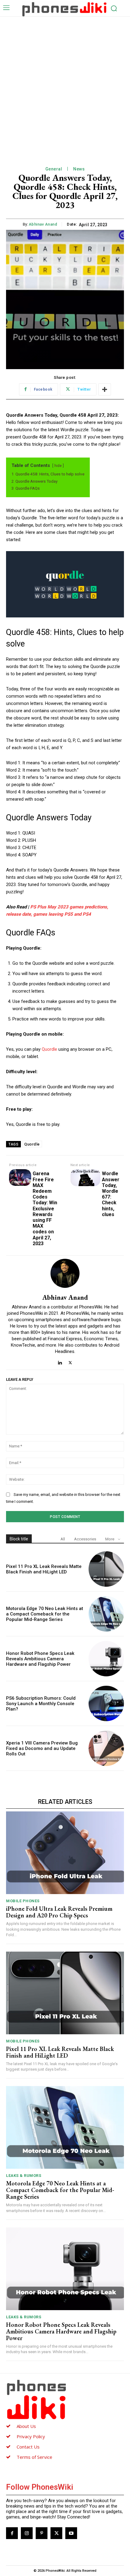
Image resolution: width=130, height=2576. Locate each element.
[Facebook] (12, 2533)
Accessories (85, 1539)
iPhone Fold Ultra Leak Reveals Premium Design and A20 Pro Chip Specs (59, 1912)
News (79, 169)
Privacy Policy (31, 2436)
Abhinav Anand (43, 224)
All (63, 1539)
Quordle (50, 1049)
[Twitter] (70, 1361)
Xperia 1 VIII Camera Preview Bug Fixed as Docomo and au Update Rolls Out (42, 1748)
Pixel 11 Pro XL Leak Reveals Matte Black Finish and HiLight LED (44, 1569)
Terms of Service (34, 2457)
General (54, 169)
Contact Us (28, 2447)
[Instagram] (27, 2533)
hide (58, 466)
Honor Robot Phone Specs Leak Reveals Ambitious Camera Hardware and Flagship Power (40, 1659)
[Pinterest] (42, 2533)
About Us (26, 2426)
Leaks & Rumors (24, 2176)
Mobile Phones (23, 1901)
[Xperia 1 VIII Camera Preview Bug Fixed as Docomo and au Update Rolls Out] (106, 1748)
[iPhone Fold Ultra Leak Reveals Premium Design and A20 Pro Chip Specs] (65, 1853)
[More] (105, 389)
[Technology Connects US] (64, 9)
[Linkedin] (60, 1361)
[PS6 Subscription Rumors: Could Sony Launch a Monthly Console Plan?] (106, 1703)
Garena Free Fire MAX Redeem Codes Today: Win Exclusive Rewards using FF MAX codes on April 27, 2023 (45, 1208)
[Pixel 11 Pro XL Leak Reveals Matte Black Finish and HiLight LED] (106, 1569)
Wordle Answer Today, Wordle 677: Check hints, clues (111, 1194)
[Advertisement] (65, 85)
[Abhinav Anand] (65, 1273)
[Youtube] (71, 2533)
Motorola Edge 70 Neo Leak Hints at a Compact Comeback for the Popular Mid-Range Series (45, 1614)
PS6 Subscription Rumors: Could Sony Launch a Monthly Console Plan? (41, 1704)
